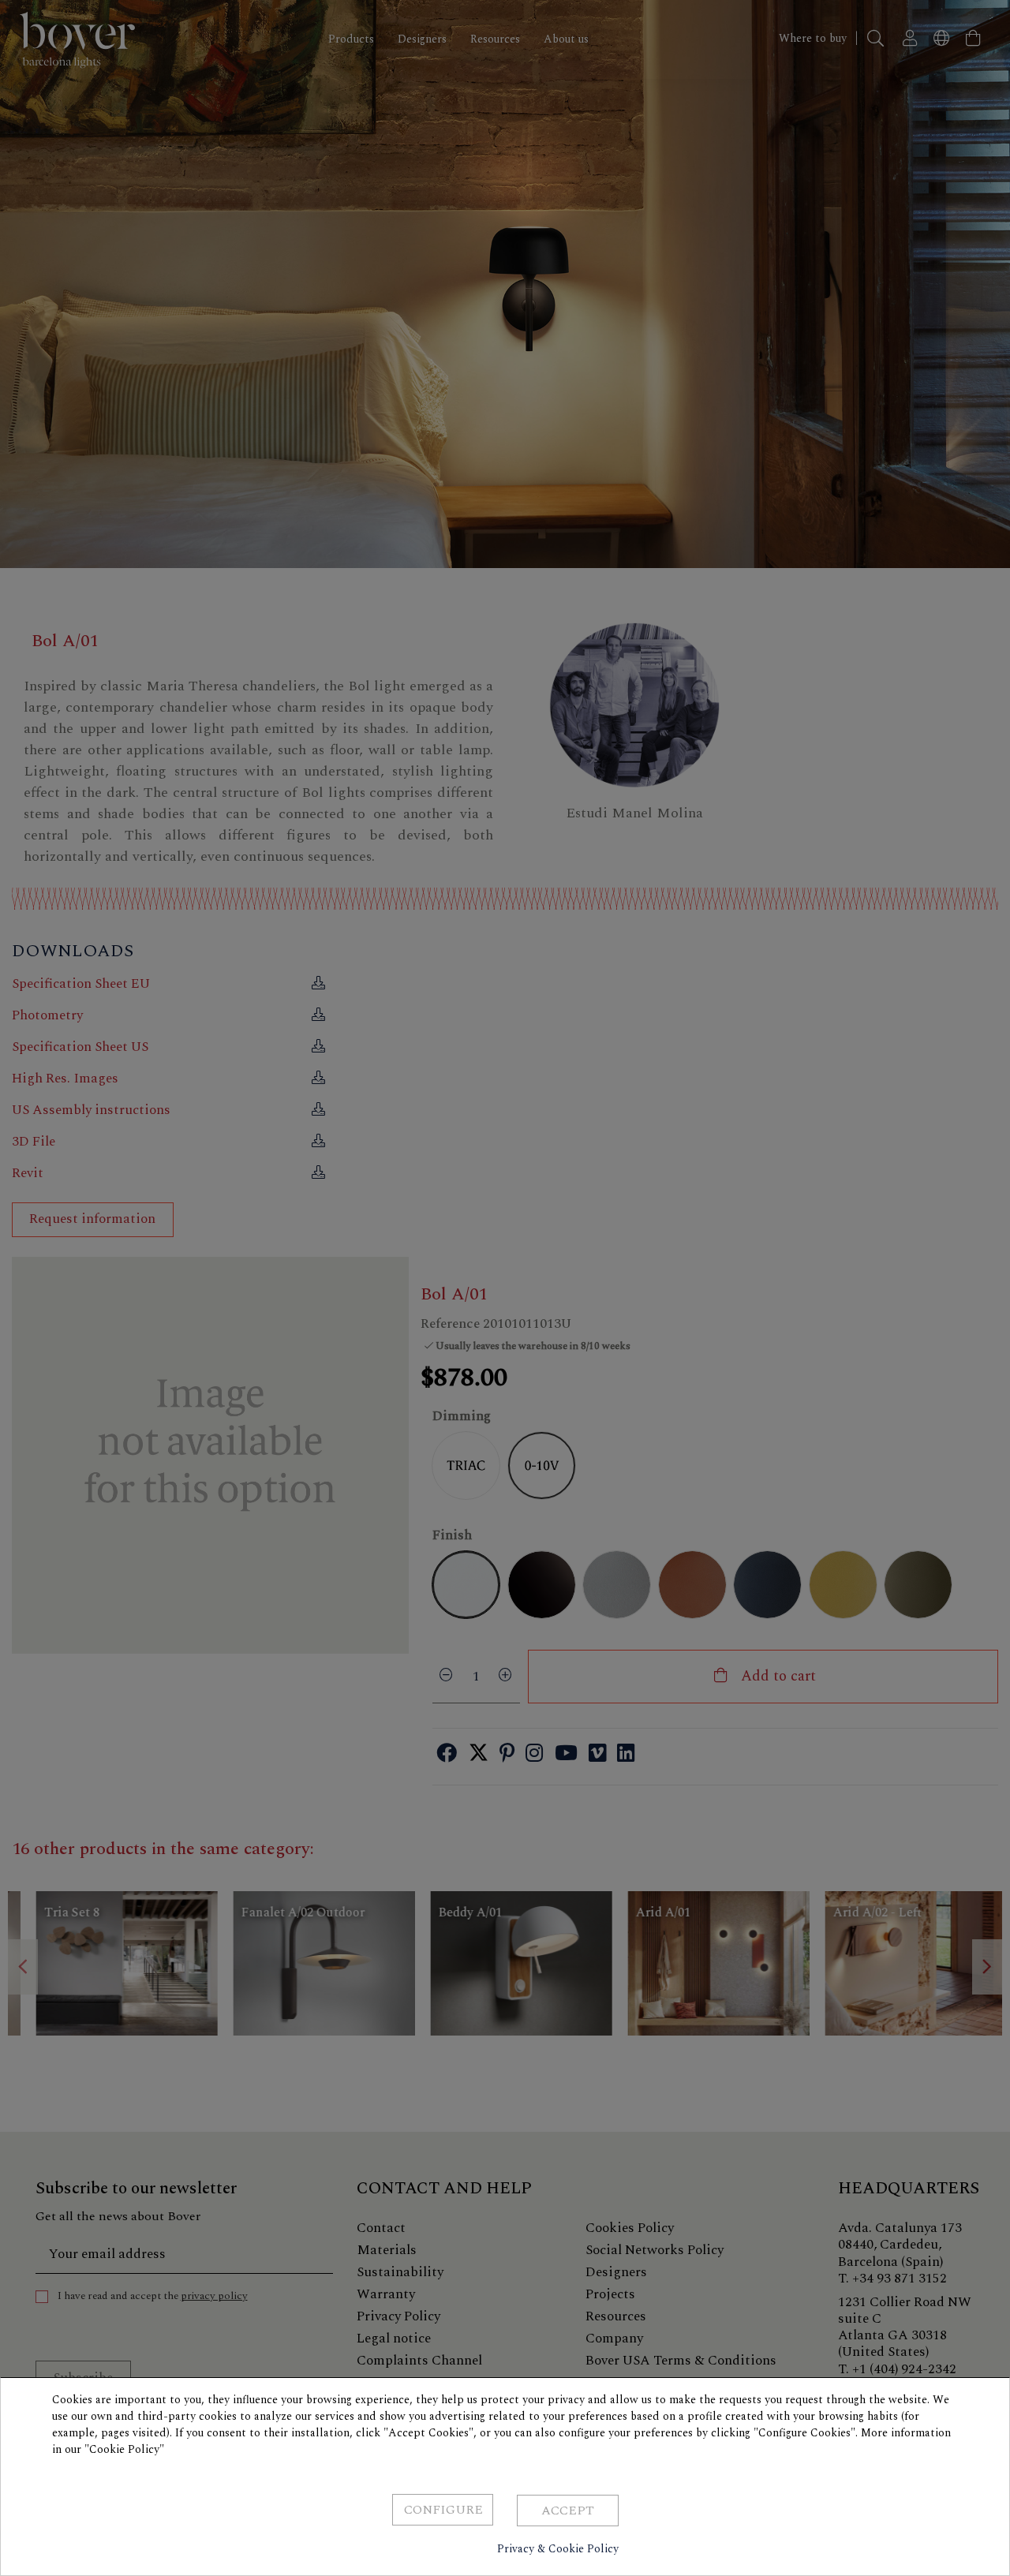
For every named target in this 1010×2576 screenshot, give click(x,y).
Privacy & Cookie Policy (558, 2549)
